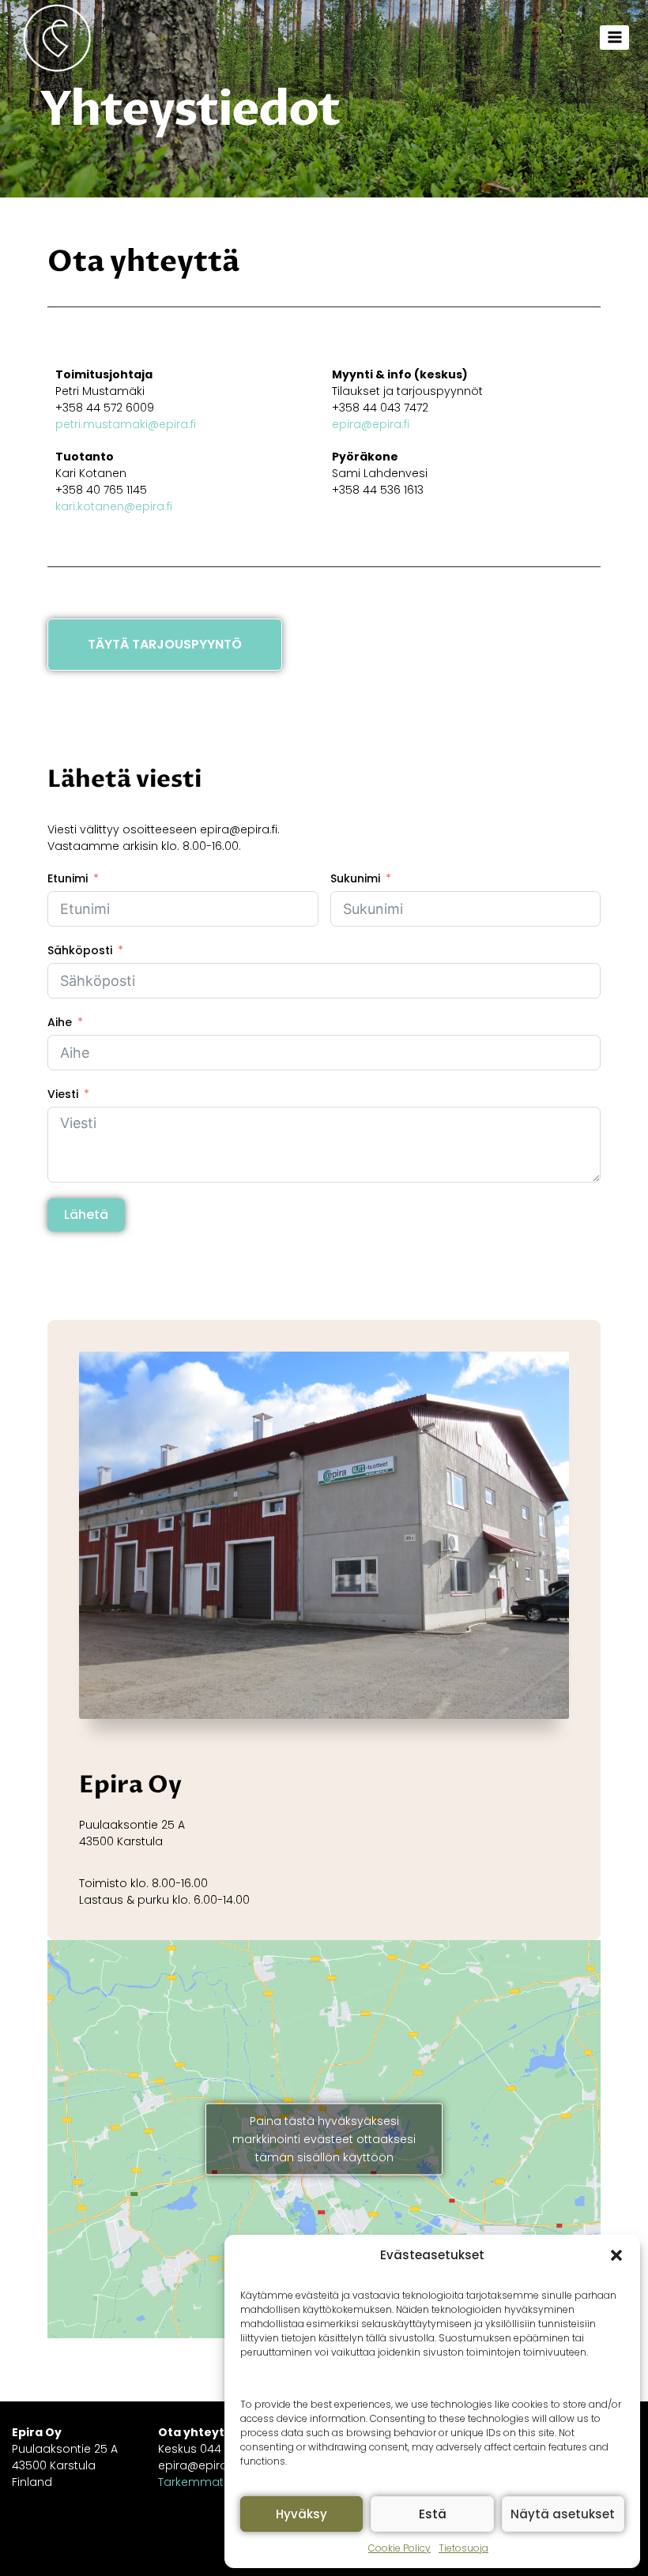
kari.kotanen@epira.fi (114, 506)
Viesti (63, 1094)
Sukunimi (355, 878)
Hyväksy (301, 2514)
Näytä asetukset (563, 2514)
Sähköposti (80, 950)
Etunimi (68, 878)
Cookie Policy (399, 2548)
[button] (616, 2255)
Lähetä (86, 1215)
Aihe (60, 1022)
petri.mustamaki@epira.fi (126, 424)
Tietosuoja (463, 2548)
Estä (433, 2514)
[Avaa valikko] (614, 38)
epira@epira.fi (371, 424)
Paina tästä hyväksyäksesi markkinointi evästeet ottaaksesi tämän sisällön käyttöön (324, 2138)
